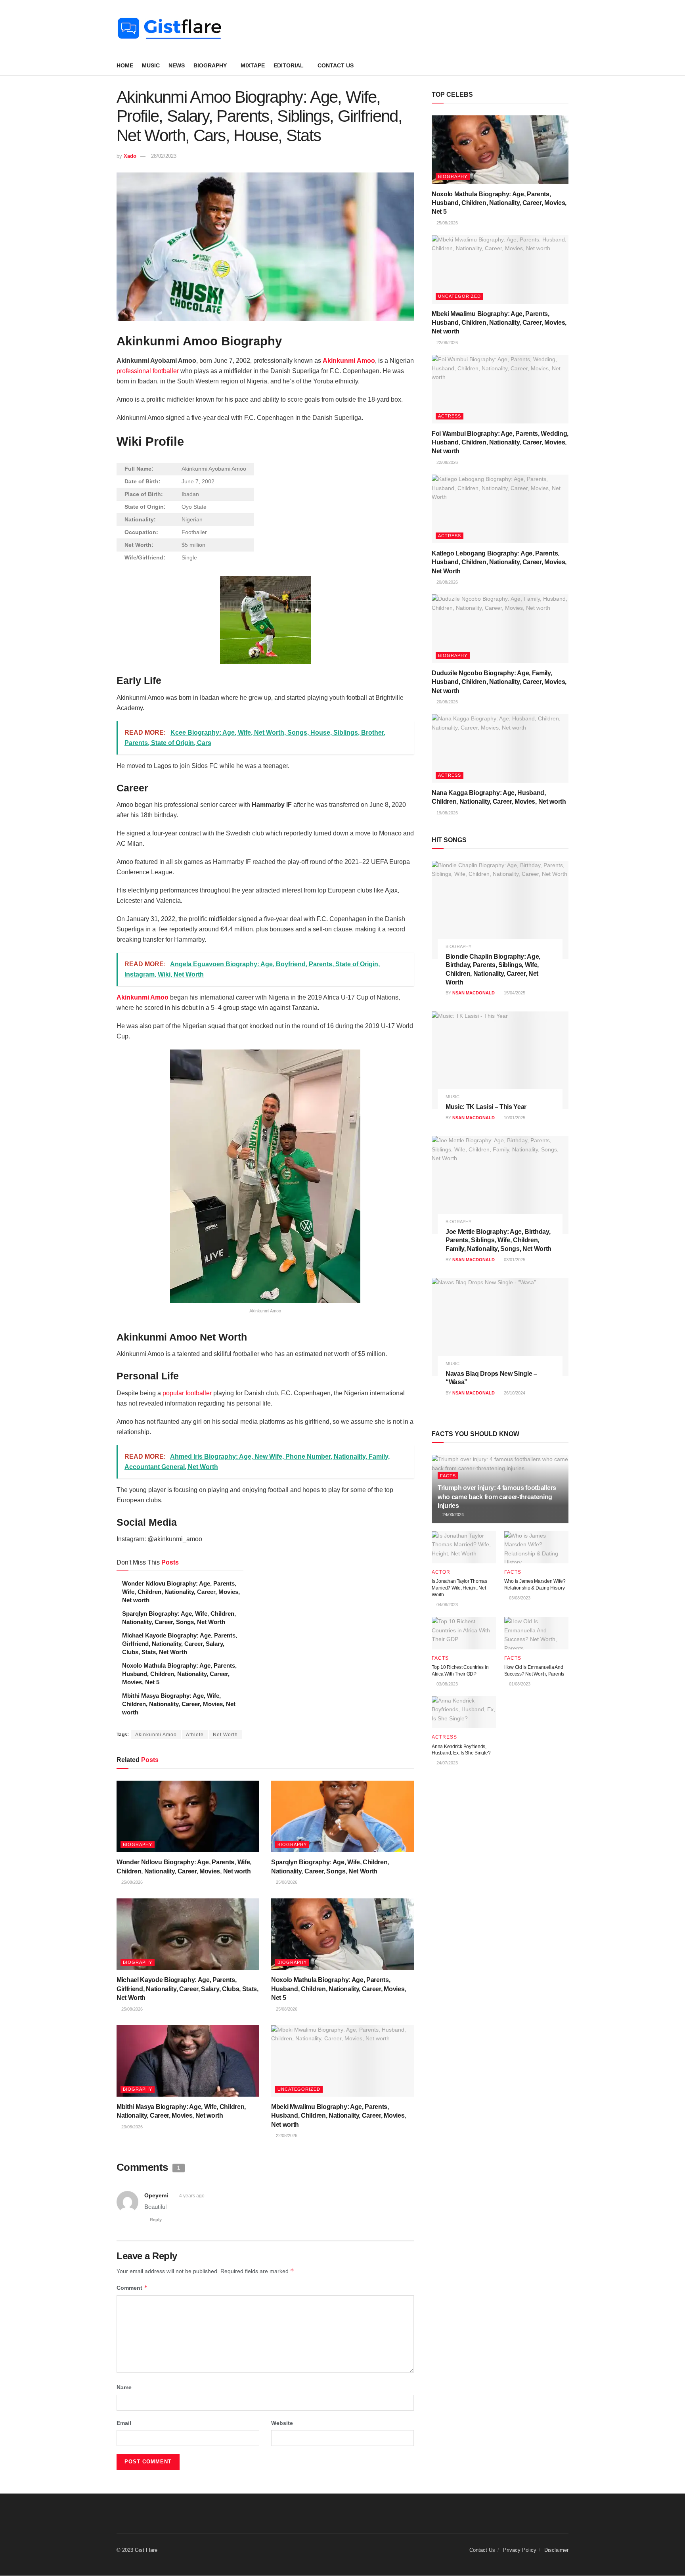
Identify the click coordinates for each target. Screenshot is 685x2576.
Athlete (195, 1735)
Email (124, 2423)
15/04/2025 (514, 993)
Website (282, 2423)
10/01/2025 (514, 1118)
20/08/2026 (447, 582)
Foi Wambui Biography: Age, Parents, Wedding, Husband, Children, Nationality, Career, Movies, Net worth (500, 442)
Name (124, 2387)
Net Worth (225, 1735)
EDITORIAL (289, 65)
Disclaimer (556, 2550)
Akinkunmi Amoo (143, 997)
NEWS (177, 65)
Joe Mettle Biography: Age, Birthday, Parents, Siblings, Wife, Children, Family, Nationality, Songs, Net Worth (498, 1240)
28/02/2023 (164, 156)
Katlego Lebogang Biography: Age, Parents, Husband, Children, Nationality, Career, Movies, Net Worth (499, 562)
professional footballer (148, 371)
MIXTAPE (253, 65)
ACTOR (441, 1572)
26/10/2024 (514, 1393)
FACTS (448, 1476)
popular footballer (187, 1393)
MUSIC (151, 65)
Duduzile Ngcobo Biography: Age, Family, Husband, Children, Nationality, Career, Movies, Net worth (499, 682)
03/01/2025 (514, 1260)
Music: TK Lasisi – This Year (486, 1107)
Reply (156, 2220)
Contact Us (336, 65)
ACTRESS (450, 416)
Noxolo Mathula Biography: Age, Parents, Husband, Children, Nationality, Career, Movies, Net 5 (179, 1674)
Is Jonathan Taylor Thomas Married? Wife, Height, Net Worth (459, 1588)
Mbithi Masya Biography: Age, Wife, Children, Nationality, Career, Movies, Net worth (179, 1704)
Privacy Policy (520, 2550)
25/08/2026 (131, 1882)
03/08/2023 (519, 1598)
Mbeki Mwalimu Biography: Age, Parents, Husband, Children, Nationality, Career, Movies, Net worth (339, 2116)
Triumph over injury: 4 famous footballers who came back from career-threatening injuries (497, 1497)
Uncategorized (299, 2089)
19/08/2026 (447, 813)
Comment (132, 2288)
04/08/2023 (447, 1605)
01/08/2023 (519, 1684)
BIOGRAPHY (210, 65)
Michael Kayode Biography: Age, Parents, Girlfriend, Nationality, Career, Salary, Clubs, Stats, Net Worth (180, 1644)
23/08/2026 (131, 2127)
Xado (130, 156)
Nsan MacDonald (474, 993)
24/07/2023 (447, 1763)
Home (125, 65)
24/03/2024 (453, 1515)
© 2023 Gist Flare (137, 2550)
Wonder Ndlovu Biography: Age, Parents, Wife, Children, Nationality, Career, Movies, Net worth (181, 1592)
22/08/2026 (286, 2135)
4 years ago (192, 2196)
